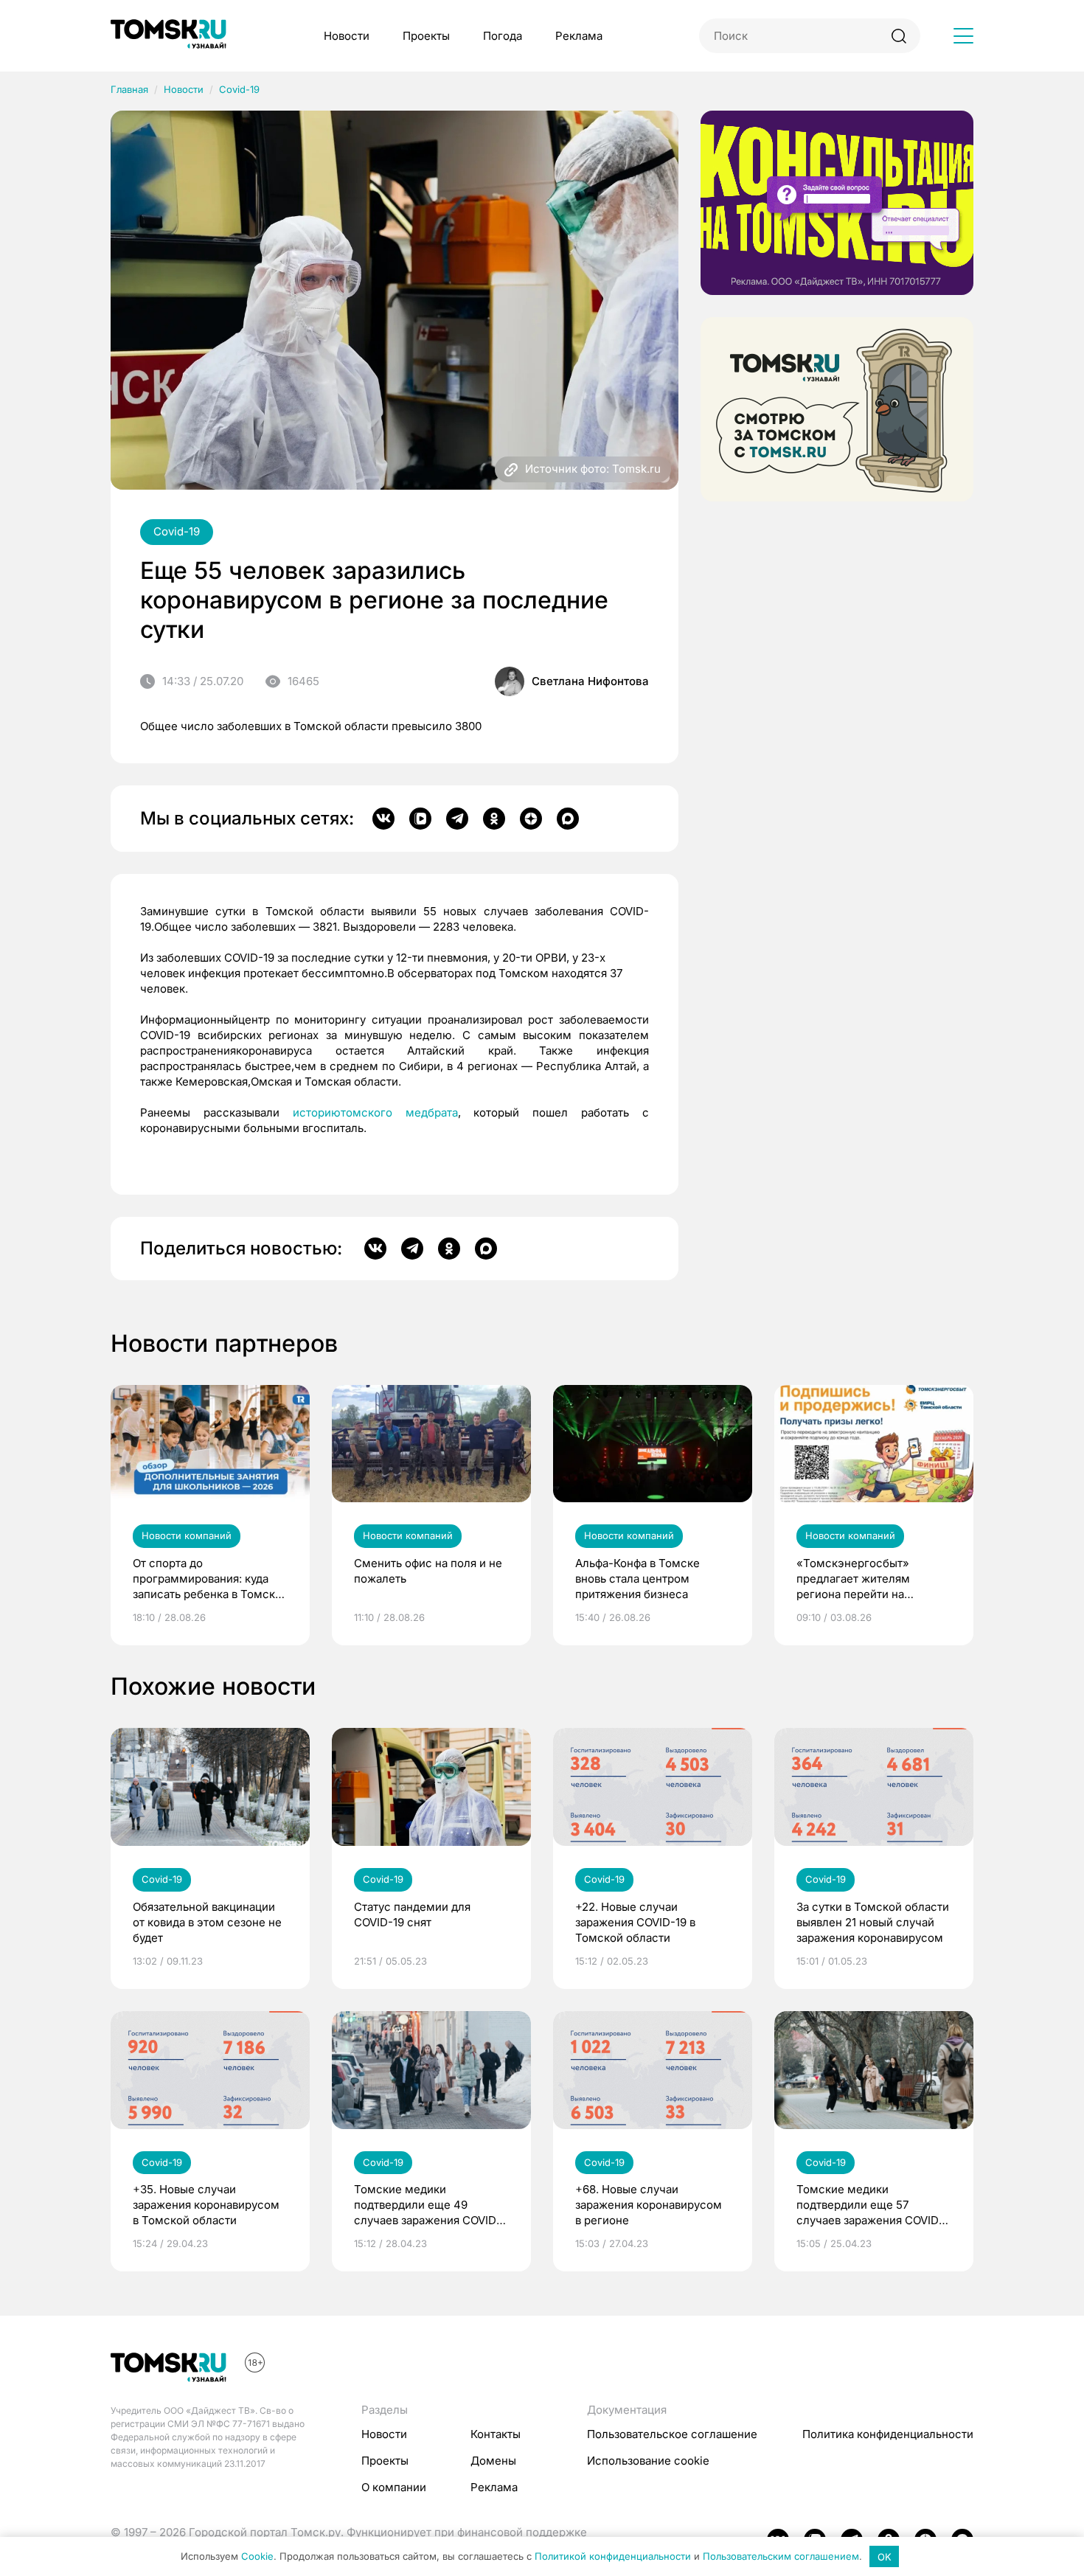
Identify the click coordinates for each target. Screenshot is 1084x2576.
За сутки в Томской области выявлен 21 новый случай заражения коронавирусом (873, 1922)
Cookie (257, 2557)
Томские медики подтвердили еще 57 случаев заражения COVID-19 (870, 2205)
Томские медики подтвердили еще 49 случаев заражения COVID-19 (428, 2205)
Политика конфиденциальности (888, 2434)
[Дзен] (531, 819)
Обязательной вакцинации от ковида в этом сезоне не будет (207, 1922)
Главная (129, 89)
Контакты (496, 2434)
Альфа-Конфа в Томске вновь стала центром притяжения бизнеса (637, 1579)
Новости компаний (187, 1535)
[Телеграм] (457, 819)
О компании (394, 2487)
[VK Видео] (420, 819)
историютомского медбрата (375, 1112)
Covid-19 (239, 89)
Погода (503, 36)
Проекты (426, 36)
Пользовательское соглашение (672, 2434)
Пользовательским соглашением (781, 2557)
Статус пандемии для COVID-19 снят (412, 1914)
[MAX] (568, 819)
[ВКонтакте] (383, 819)
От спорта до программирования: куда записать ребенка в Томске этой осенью (207, 1579)
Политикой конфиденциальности (613, 2557)
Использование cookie (648, 2461)
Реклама (579, 36)
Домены (493, 2461)
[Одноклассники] (494, 819)
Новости (347, 36)
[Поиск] (899, 36)
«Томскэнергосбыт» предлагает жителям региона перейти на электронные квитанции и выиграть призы (867, 1579)
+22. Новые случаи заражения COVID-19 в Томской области (635, 1922)
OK (885, 2557)
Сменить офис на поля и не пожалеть (428, 1571)
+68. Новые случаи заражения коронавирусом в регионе (649, 2205)
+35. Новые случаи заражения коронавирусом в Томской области (206, 2205)
